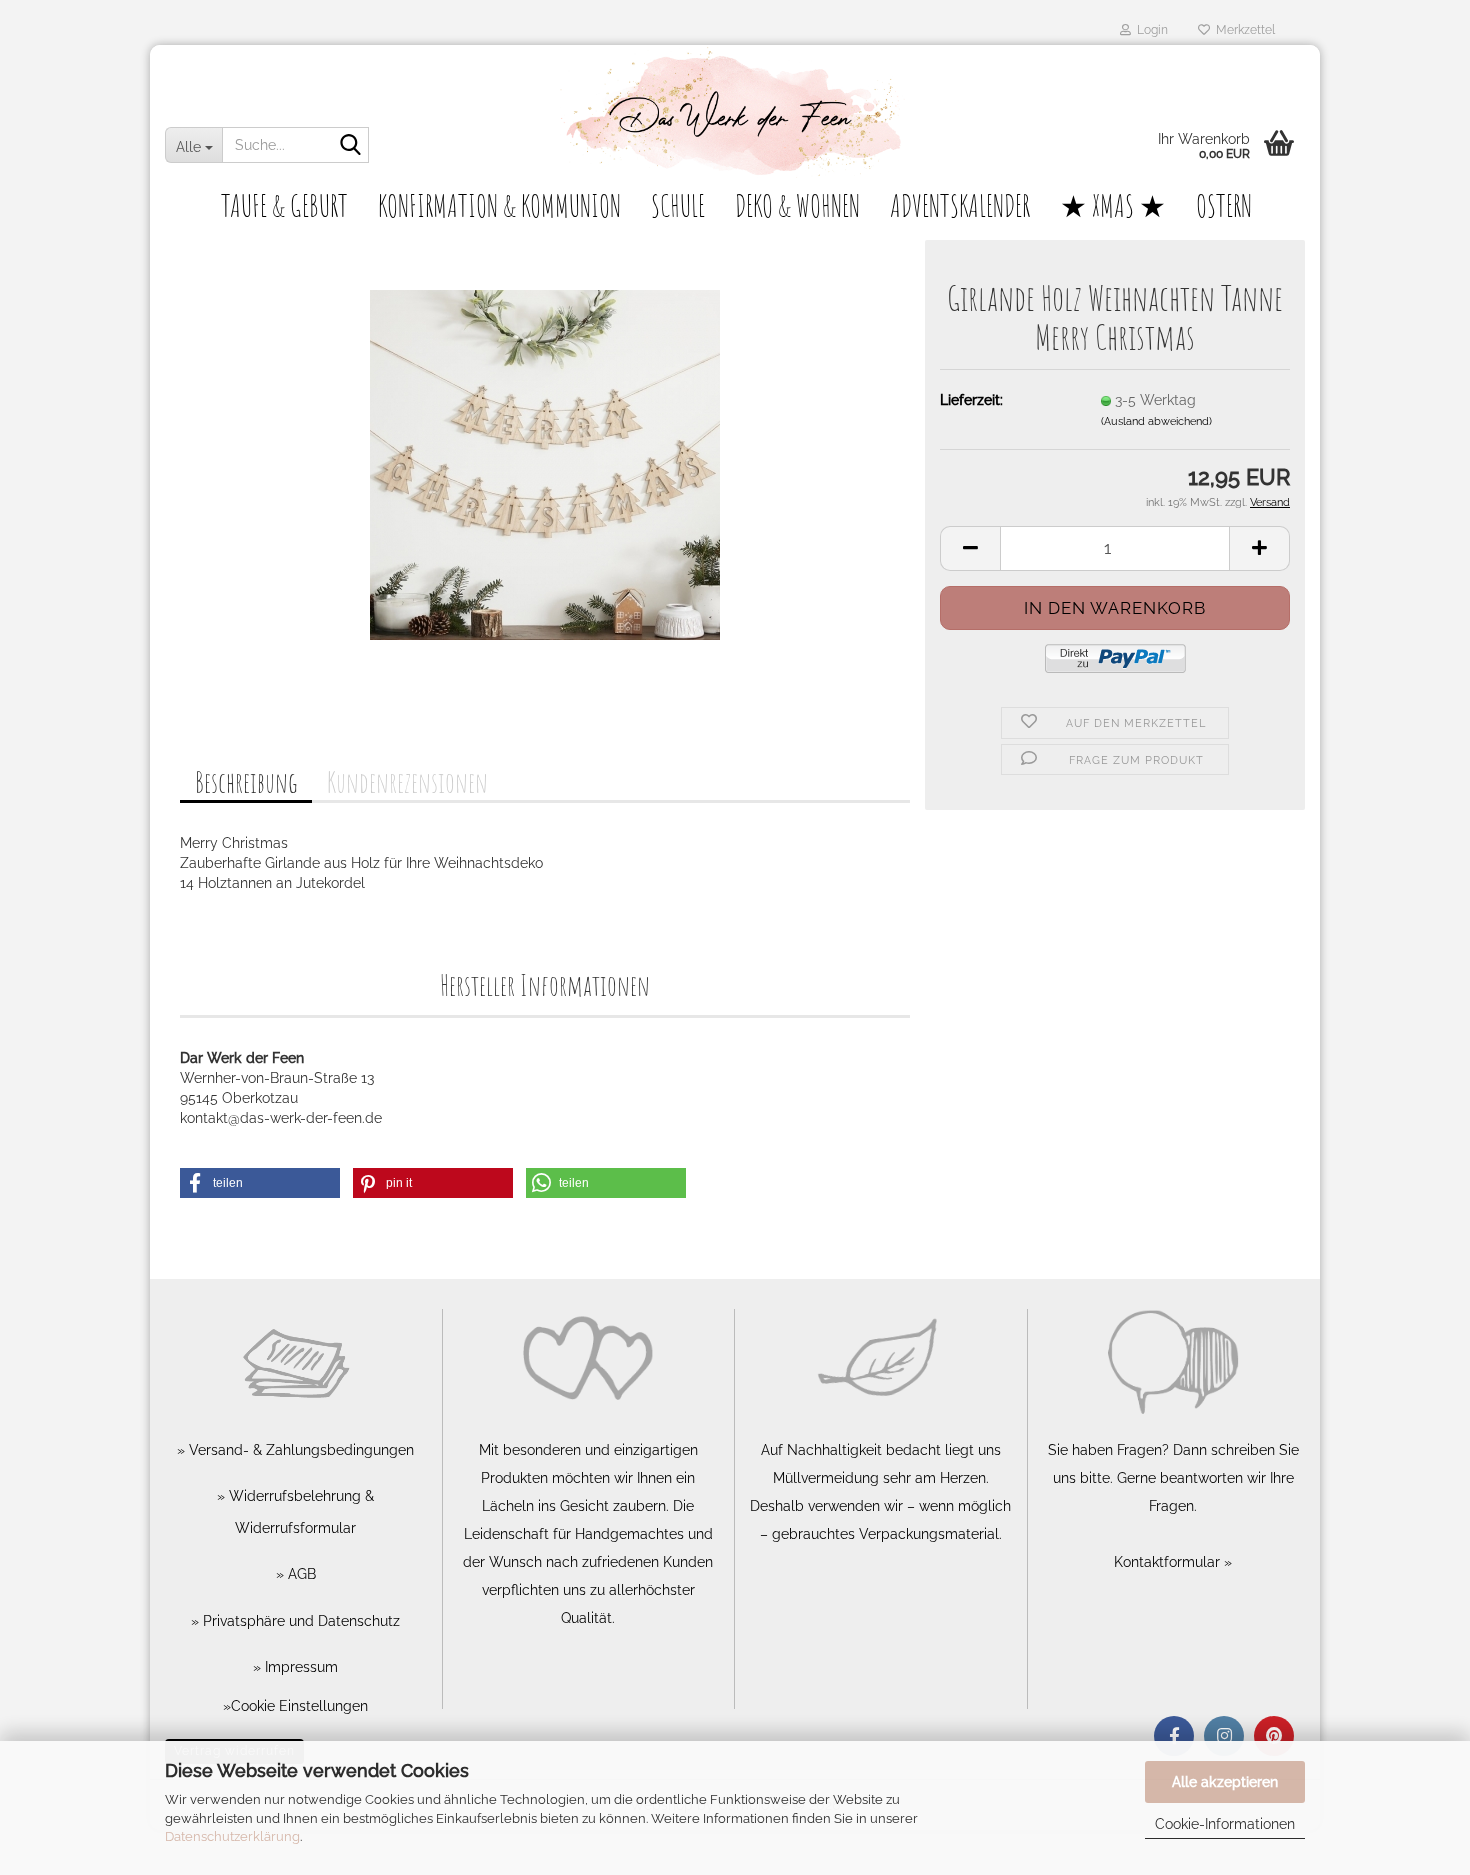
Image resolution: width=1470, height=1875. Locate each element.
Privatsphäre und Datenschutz (299, 1621)
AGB (300, 1574)
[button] (970, 548)
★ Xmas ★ (1113, 205)
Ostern (1224, 205)
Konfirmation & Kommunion (499, 205)
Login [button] (1149, 30)
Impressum (299, 1667)
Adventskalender (960, 205)
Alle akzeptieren (1225, 1782)
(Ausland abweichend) (1156, 421)
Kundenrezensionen (407, 782)
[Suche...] (350, 146)
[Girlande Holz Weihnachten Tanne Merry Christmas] (545, 464)
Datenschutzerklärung (232, 1836)
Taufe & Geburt (284, 205)
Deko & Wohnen (797, 205)
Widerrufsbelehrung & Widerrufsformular (299, 1512)
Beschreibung (246, 782)
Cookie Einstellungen (299, 1706)
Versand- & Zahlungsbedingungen (299, 1450)
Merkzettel (1242, 30)
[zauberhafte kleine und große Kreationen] (735, 115)
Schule (678, 205)
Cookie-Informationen (1225, 1824)
